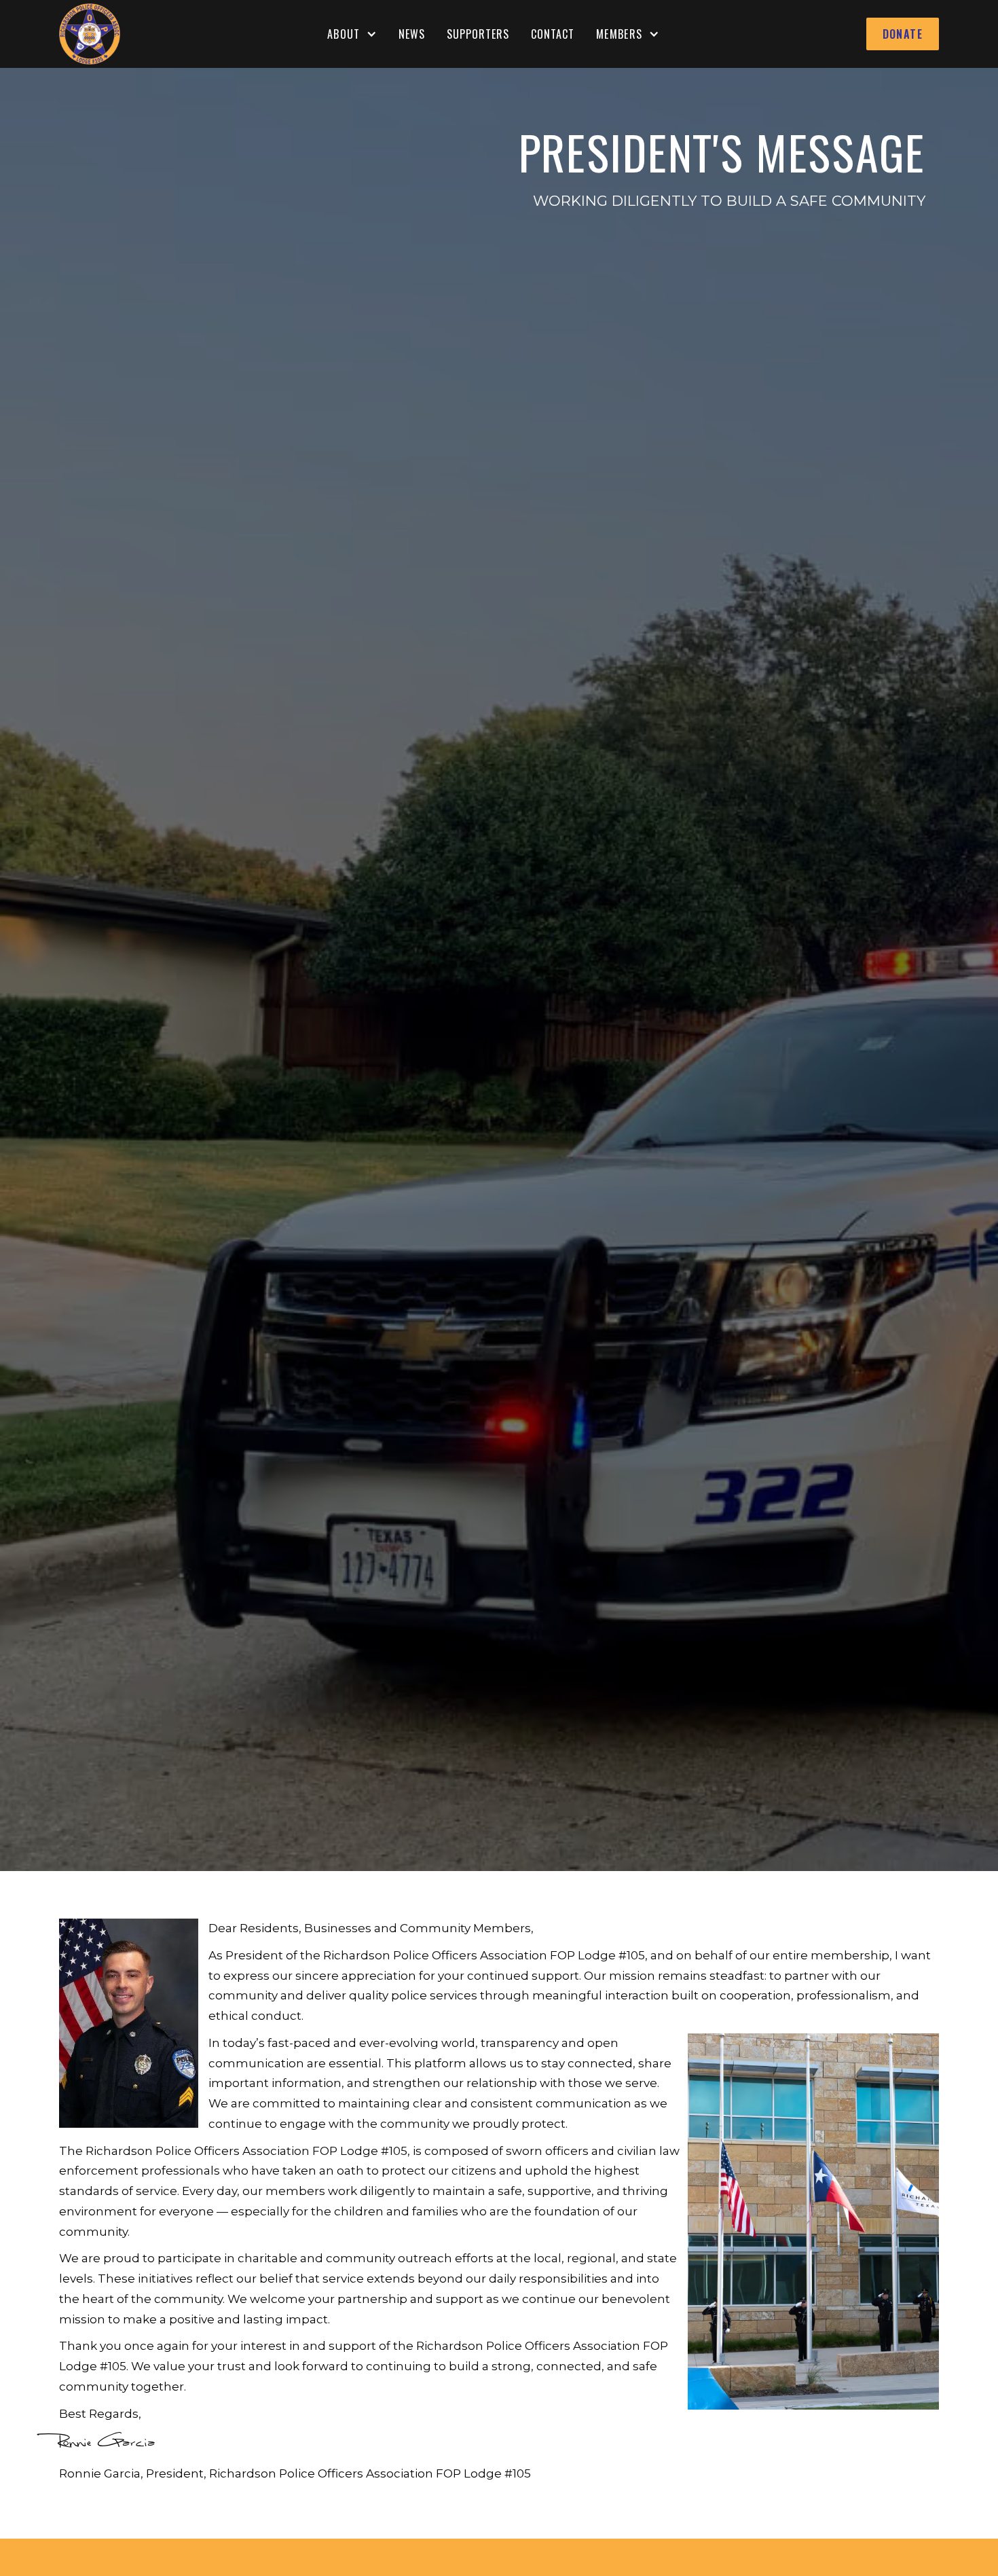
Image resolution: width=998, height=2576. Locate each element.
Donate (903, 34)
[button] (352, 34)
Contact (553, 34)
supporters (478, 34)
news (412, 34)
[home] (90, 34)
